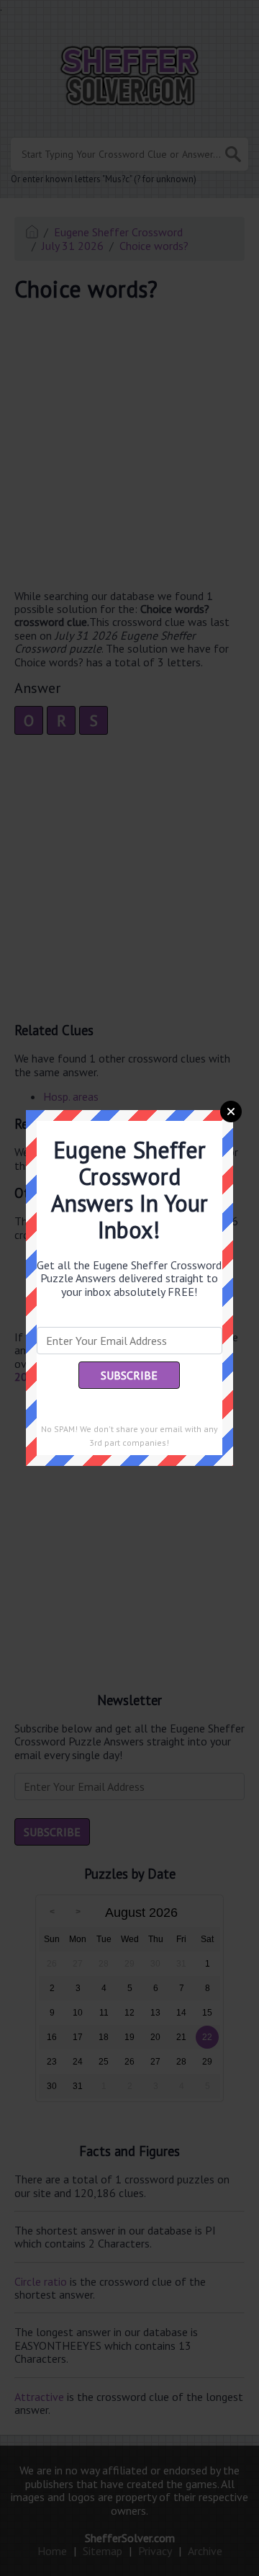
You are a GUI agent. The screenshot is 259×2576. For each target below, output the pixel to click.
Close (231, 1112)
